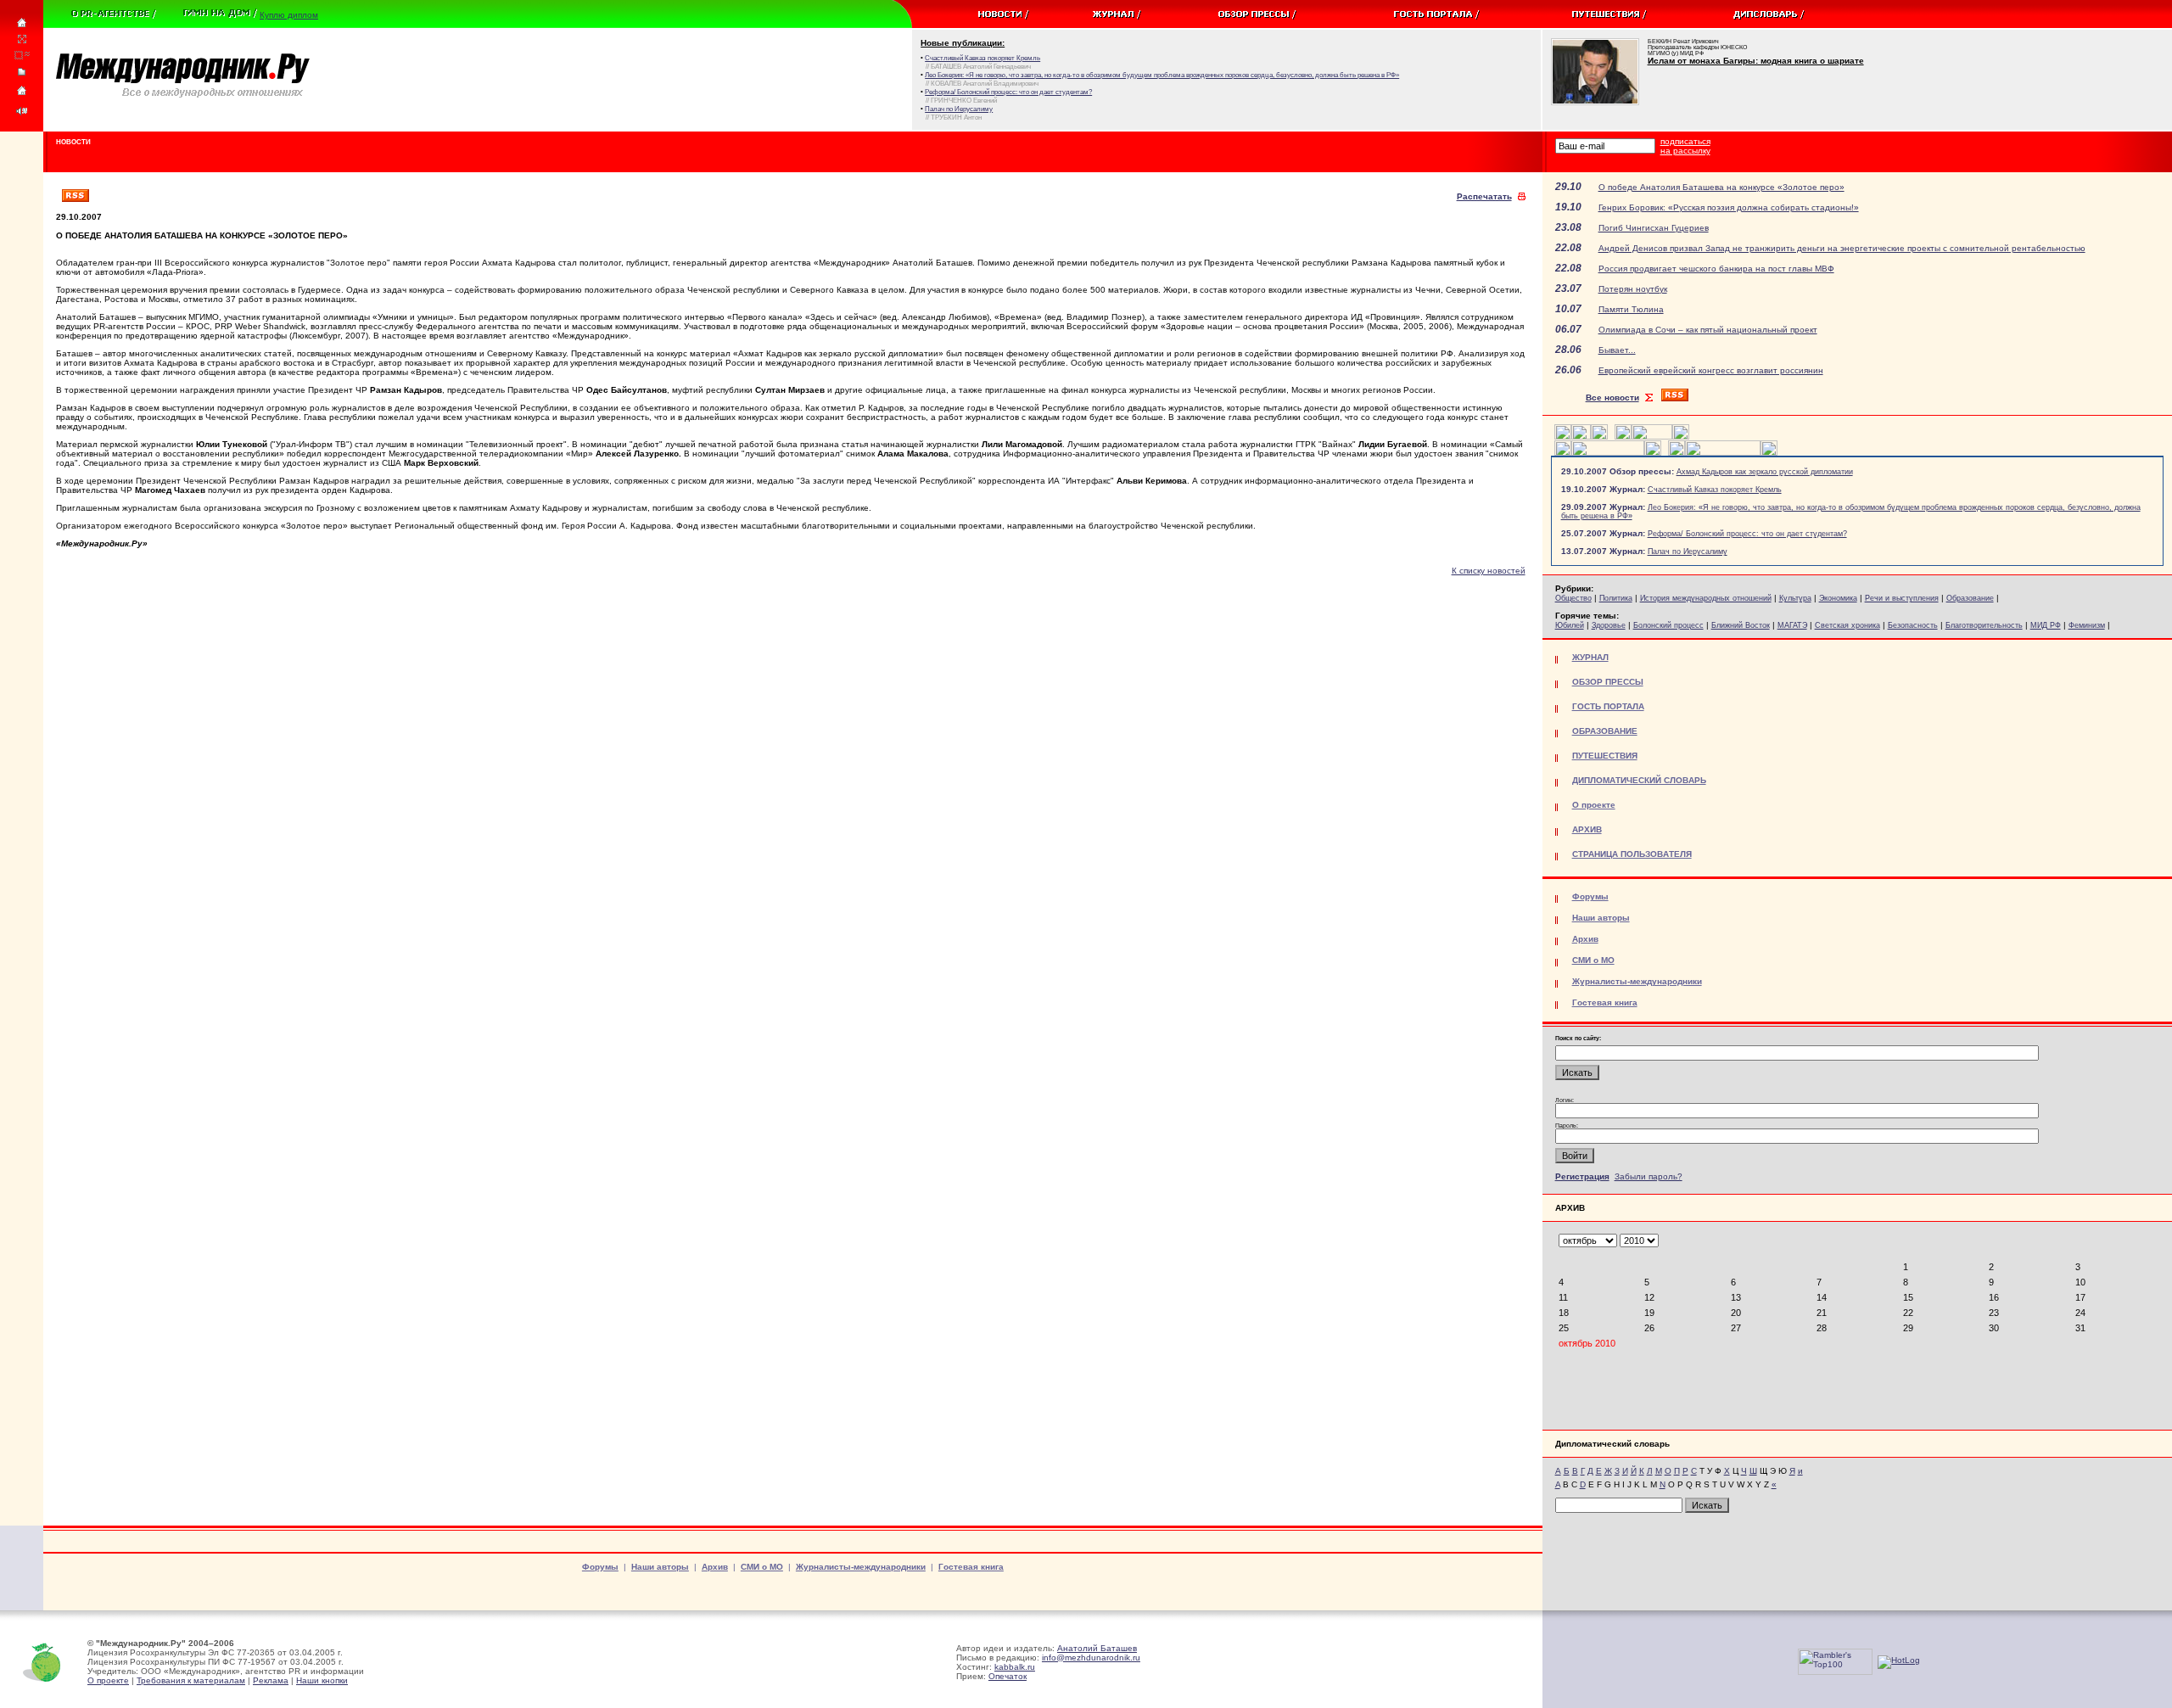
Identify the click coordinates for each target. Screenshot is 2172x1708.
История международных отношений (1706, 598)
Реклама (271, 1680)
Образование (1970, 598)
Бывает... (1617, 350)
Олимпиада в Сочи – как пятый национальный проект (1708, 330)
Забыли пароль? (1649, 1176)
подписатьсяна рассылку (1685, 146)
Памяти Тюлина (1631, 309)
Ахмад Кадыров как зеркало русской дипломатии (1765, 472)
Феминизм (2087, 625)
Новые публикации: (963, 43)
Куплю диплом (289, 15)
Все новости (1612, 398)
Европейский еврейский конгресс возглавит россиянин (1711, 370)
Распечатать (1484, 196)
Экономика (1838, 598)
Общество (1573, 598)
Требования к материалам (191, 1680)
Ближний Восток (1741, 625)
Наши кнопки (322, 1680)
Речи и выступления (1902, 598)
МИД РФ (2046, 625)
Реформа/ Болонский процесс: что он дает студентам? (1747, 534)
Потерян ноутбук (1633, 289)
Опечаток (1008, 1676)
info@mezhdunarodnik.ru (1091, 1658)
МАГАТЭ (1792, 625)
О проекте (108, 1680)
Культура (1795, 598)
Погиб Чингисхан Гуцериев (1654, 228)
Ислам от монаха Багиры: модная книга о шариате (1756, 61)
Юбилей (1570, 625)
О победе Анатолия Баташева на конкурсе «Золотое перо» (1721, 187)
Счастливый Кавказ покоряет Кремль (1715, 490)
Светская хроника (1847, 625)
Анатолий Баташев (1097, 1648)
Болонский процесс (1668, 625)
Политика (1616, 598)
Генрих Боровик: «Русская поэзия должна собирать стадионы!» (1729, 207)
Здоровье (1609, 625)
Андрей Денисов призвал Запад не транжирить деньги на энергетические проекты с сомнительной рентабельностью (1842, 248)
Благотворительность (1984, 625)
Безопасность (1913, 625)
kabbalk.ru (1015, 1667)
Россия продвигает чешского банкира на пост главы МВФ (1716, 269)
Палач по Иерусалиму (1688, 552)
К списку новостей (1489, 571)
